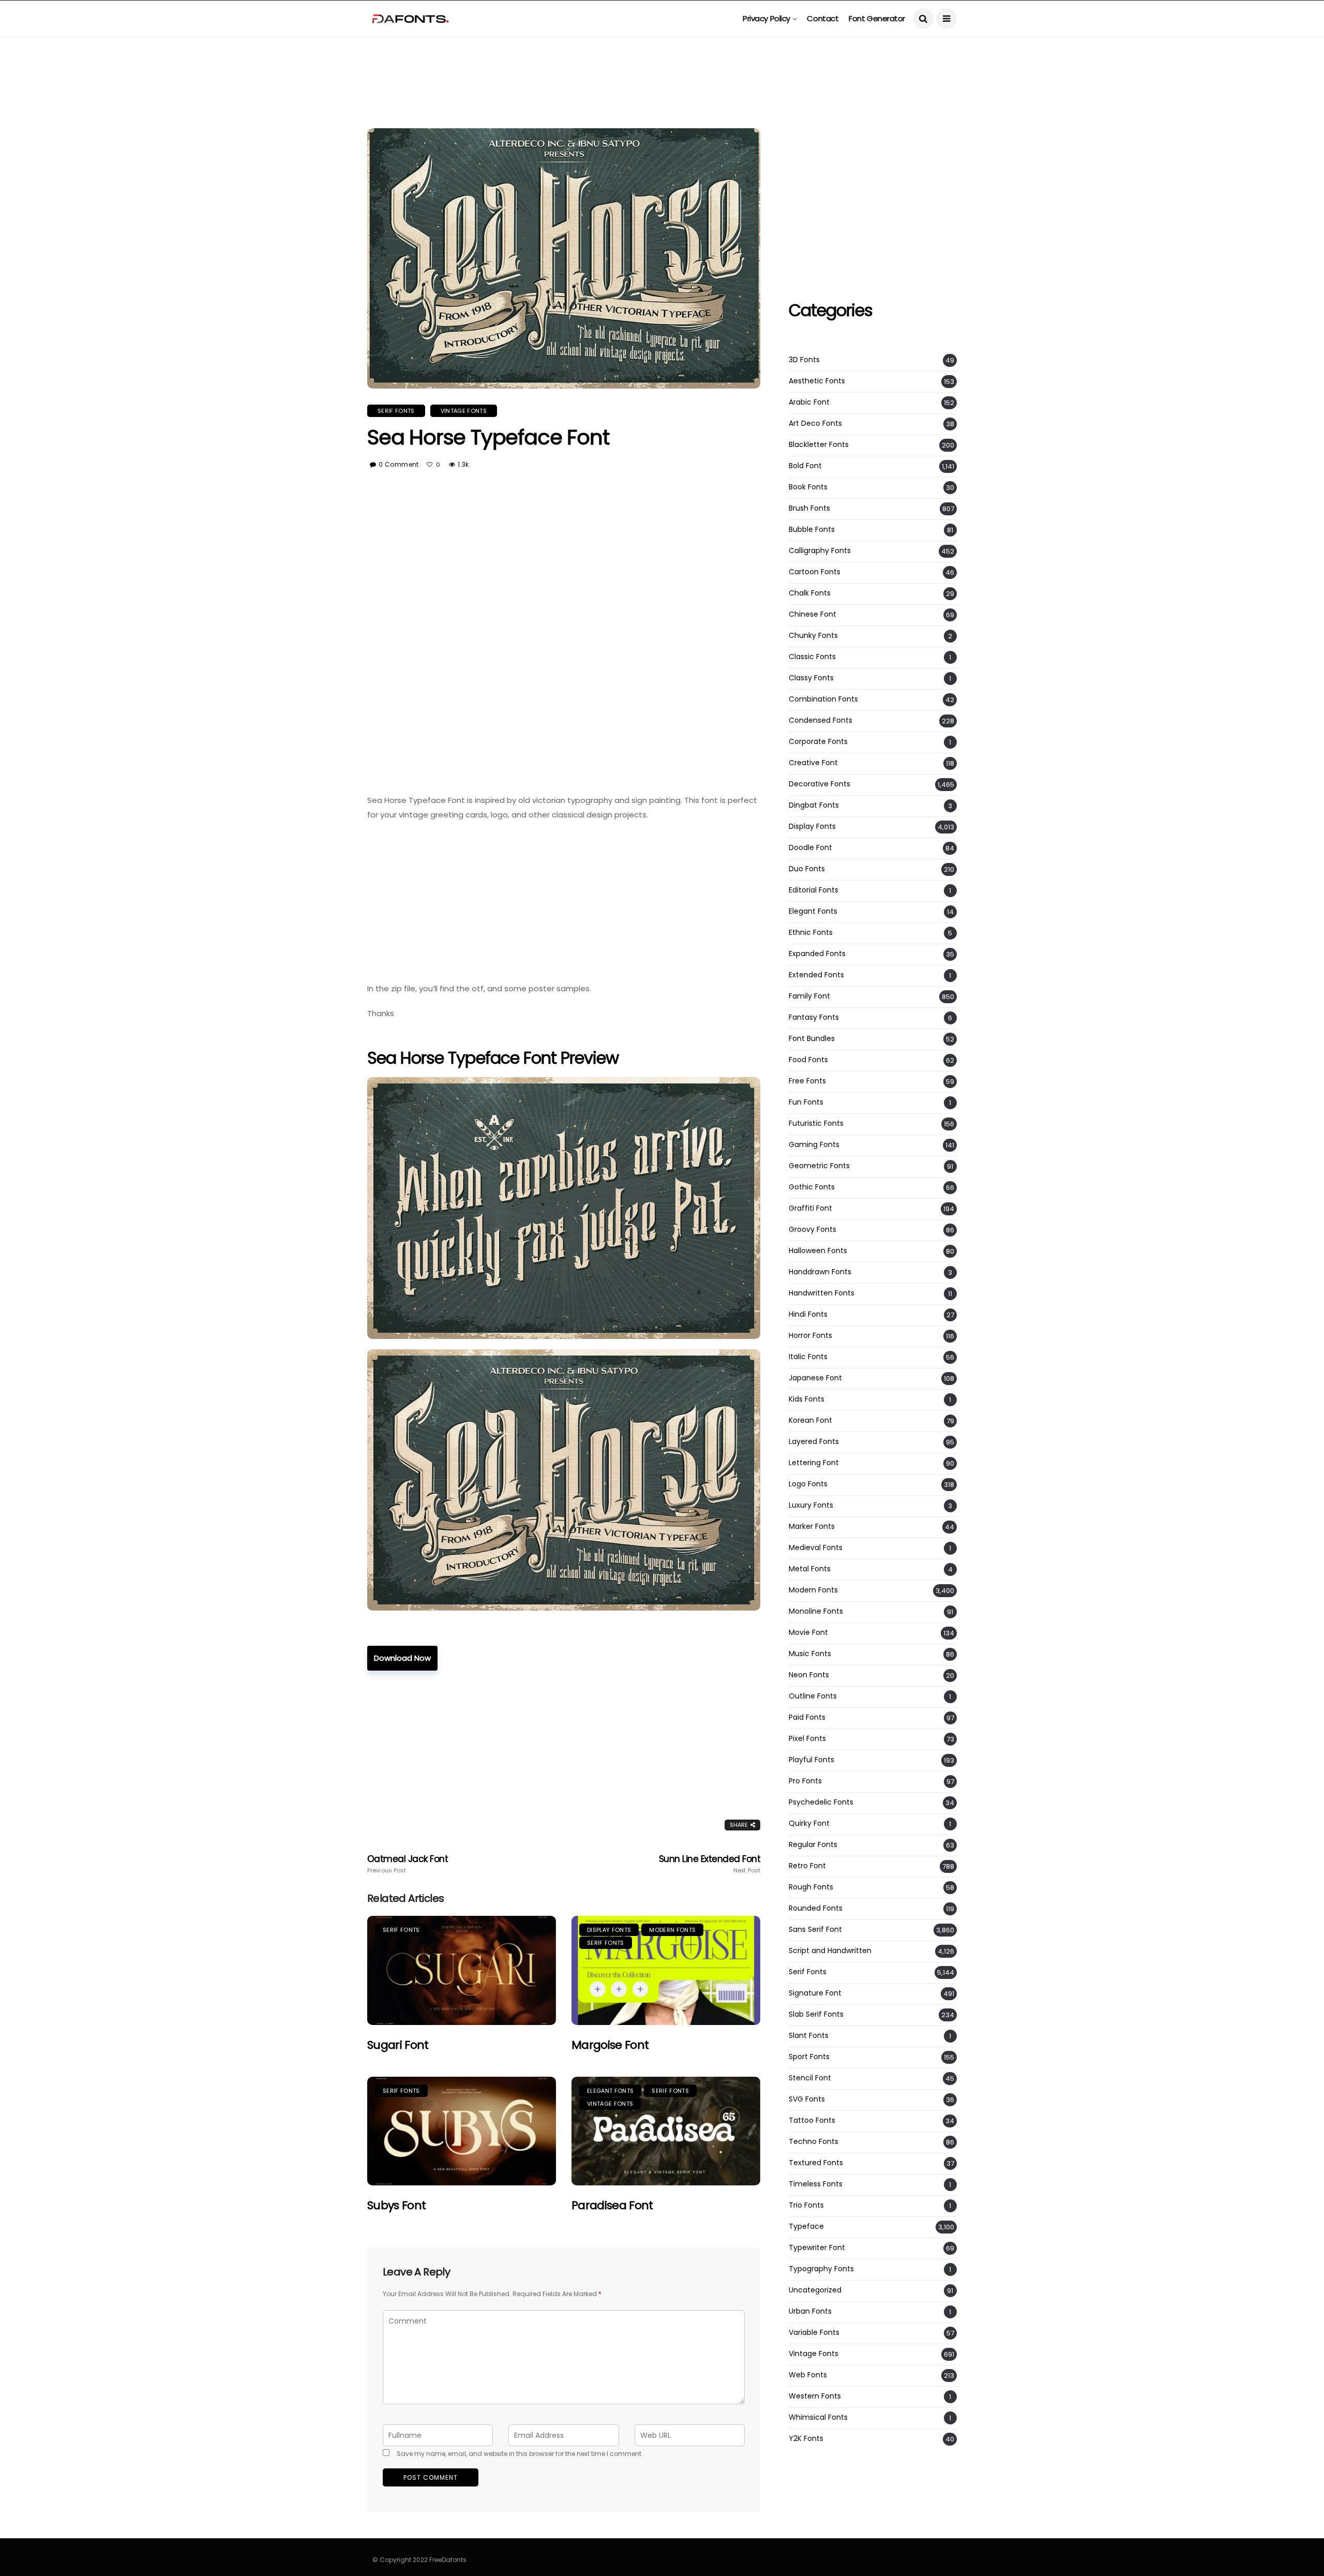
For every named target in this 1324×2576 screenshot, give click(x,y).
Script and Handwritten (830, 1951)
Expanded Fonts (817, 954)
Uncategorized (815, 2290)
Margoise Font (610, 2045)
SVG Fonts (807, 2099)
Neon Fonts (809, 1675)
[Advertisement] (662, 60)
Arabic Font (809, 402)
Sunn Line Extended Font (710, 1864)
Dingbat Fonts (814, 805)
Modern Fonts (672, 1930)
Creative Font (813, 763)
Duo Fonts (807, 869)
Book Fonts (808, 487)
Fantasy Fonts (814, 1017)
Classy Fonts (811, 678)
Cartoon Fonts (815, 572)
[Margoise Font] (666, 1970)
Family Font (809, 996)
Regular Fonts (813, 1845)
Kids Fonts (807, 1399)
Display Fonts (609, 1930)
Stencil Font (810, 2078)
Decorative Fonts (819, 784)
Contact (823, 18)
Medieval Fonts (816, 1548)
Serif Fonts (396, 411)
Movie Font (808, 1633)
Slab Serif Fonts (816, 2014)
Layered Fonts (814, 1442)
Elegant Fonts (610, 2091)
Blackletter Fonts (819, 445)
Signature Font (815, 1993)
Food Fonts (808, 1060)
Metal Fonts (810, 1569)
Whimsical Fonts (818, 2417)
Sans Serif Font (815, 1930)
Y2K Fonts (806, 2439)
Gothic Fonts (812, 1187)
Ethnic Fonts (811, 933)
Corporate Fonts (818, 742)
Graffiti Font (810, 1208)
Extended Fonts (816, 975)
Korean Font (810, 1420)
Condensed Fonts (821, 720)
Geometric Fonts (819, 1166)
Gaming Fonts (814, 1145)
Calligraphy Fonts (820, 551)
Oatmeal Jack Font (408, 1864)
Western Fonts (815, 2396)
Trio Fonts (806, 2205)
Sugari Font (398, 2045)
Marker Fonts (812, 1527)
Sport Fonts (809, 2057)
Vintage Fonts (464, 411)
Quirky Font (809, 1823)
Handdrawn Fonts (820, 1272)
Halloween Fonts (818, 1251)
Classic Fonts (812, 657)
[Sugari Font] (462, 1970)
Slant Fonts (809, 2036)
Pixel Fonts (807, 1739)
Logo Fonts (808, 1484)
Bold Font (805, 466)
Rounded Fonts (816, 1908)
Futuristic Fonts (816, 1123)
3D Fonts (804, 360)
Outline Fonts (813, 1696)
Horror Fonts (810, 1336)
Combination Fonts (823, 699)
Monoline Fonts (816, 1611)
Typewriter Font (817, 2248)
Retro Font (807, 1866)
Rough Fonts (811, 1887)
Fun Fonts (806, 1102)
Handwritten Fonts (822, 1293)
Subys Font (396, 2205)
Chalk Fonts (810, 593)
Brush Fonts (809, 508)
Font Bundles (812, 1039)
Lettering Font (814, 1463)
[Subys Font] (462, 2131)
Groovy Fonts (813, 1230)
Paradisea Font (612, 2205)
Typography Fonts (821, 2269)
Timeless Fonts (816, 2184)
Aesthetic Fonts (817, 381)
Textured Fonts (816, 2163)
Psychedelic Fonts (821, 1802)
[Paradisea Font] (666, 2131)
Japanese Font (815, 1378)
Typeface (806, 2227)
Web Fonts (808, 2375)
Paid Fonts (807, 1717)
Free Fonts (807, 1081)
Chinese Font (813, 614)
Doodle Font (810, 848)
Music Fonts (810, 1654)
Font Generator (877, 18)
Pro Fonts (805, 1781)
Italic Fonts (808, 1357)
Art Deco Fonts (815, 423)
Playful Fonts (811, 1760)
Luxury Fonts (811, 1505)
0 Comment (398, 464)
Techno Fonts (814, 2142)
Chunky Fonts (813, 636)
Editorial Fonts (814, 890)
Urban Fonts (810, 2311)
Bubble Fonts (812, 530)
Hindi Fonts (808, 1314)
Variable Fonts (814, 2333)
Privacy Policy (766, 18)
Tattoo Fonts (812, 2120)
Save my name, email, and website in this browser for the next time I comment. (520, 2454)
